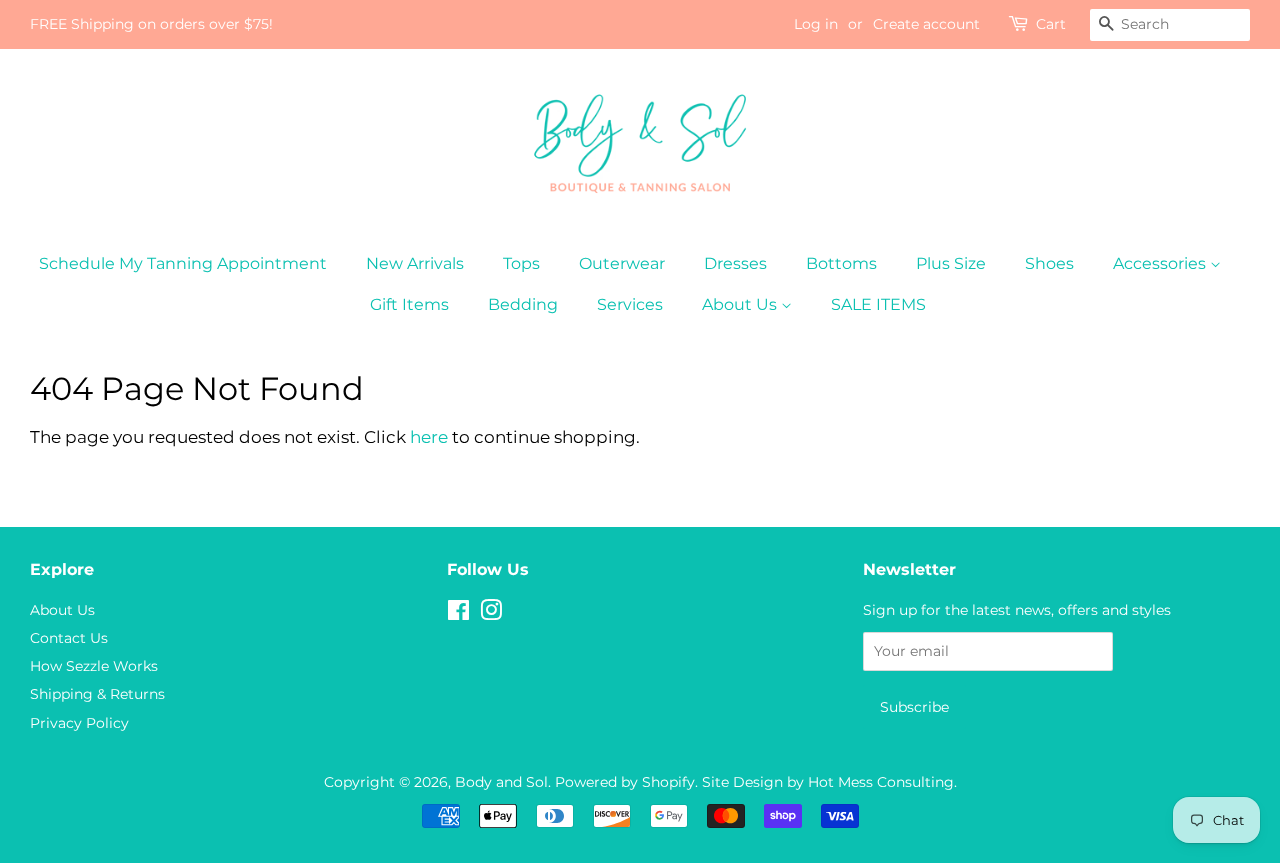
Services (630, 304)
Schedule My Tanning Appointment (183, 263)
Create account (926, 24)
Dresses (735, 263)
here (429, 437)
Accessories (1161, 263)
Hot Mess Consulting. (882, 782)
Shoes (1049, 263)
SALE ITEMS (878, 304)
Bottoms (841, 263)
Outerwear (622, 263)
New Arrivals (415, 263)
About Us (741, 304)
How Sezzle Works (94, 666)
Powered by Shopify (625, 782)
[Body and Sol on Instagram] (491, 614)
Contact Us (69, 638)
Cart (1051, 24)
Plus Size (951, 263)
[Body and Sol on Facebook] (458, 614)
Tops (521, 263)
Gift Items (409, 304)
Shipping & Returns (97, 694)
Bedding (523, 304)
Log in (816, 24)
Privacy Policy (79, 723)
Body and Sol (501, 782)
